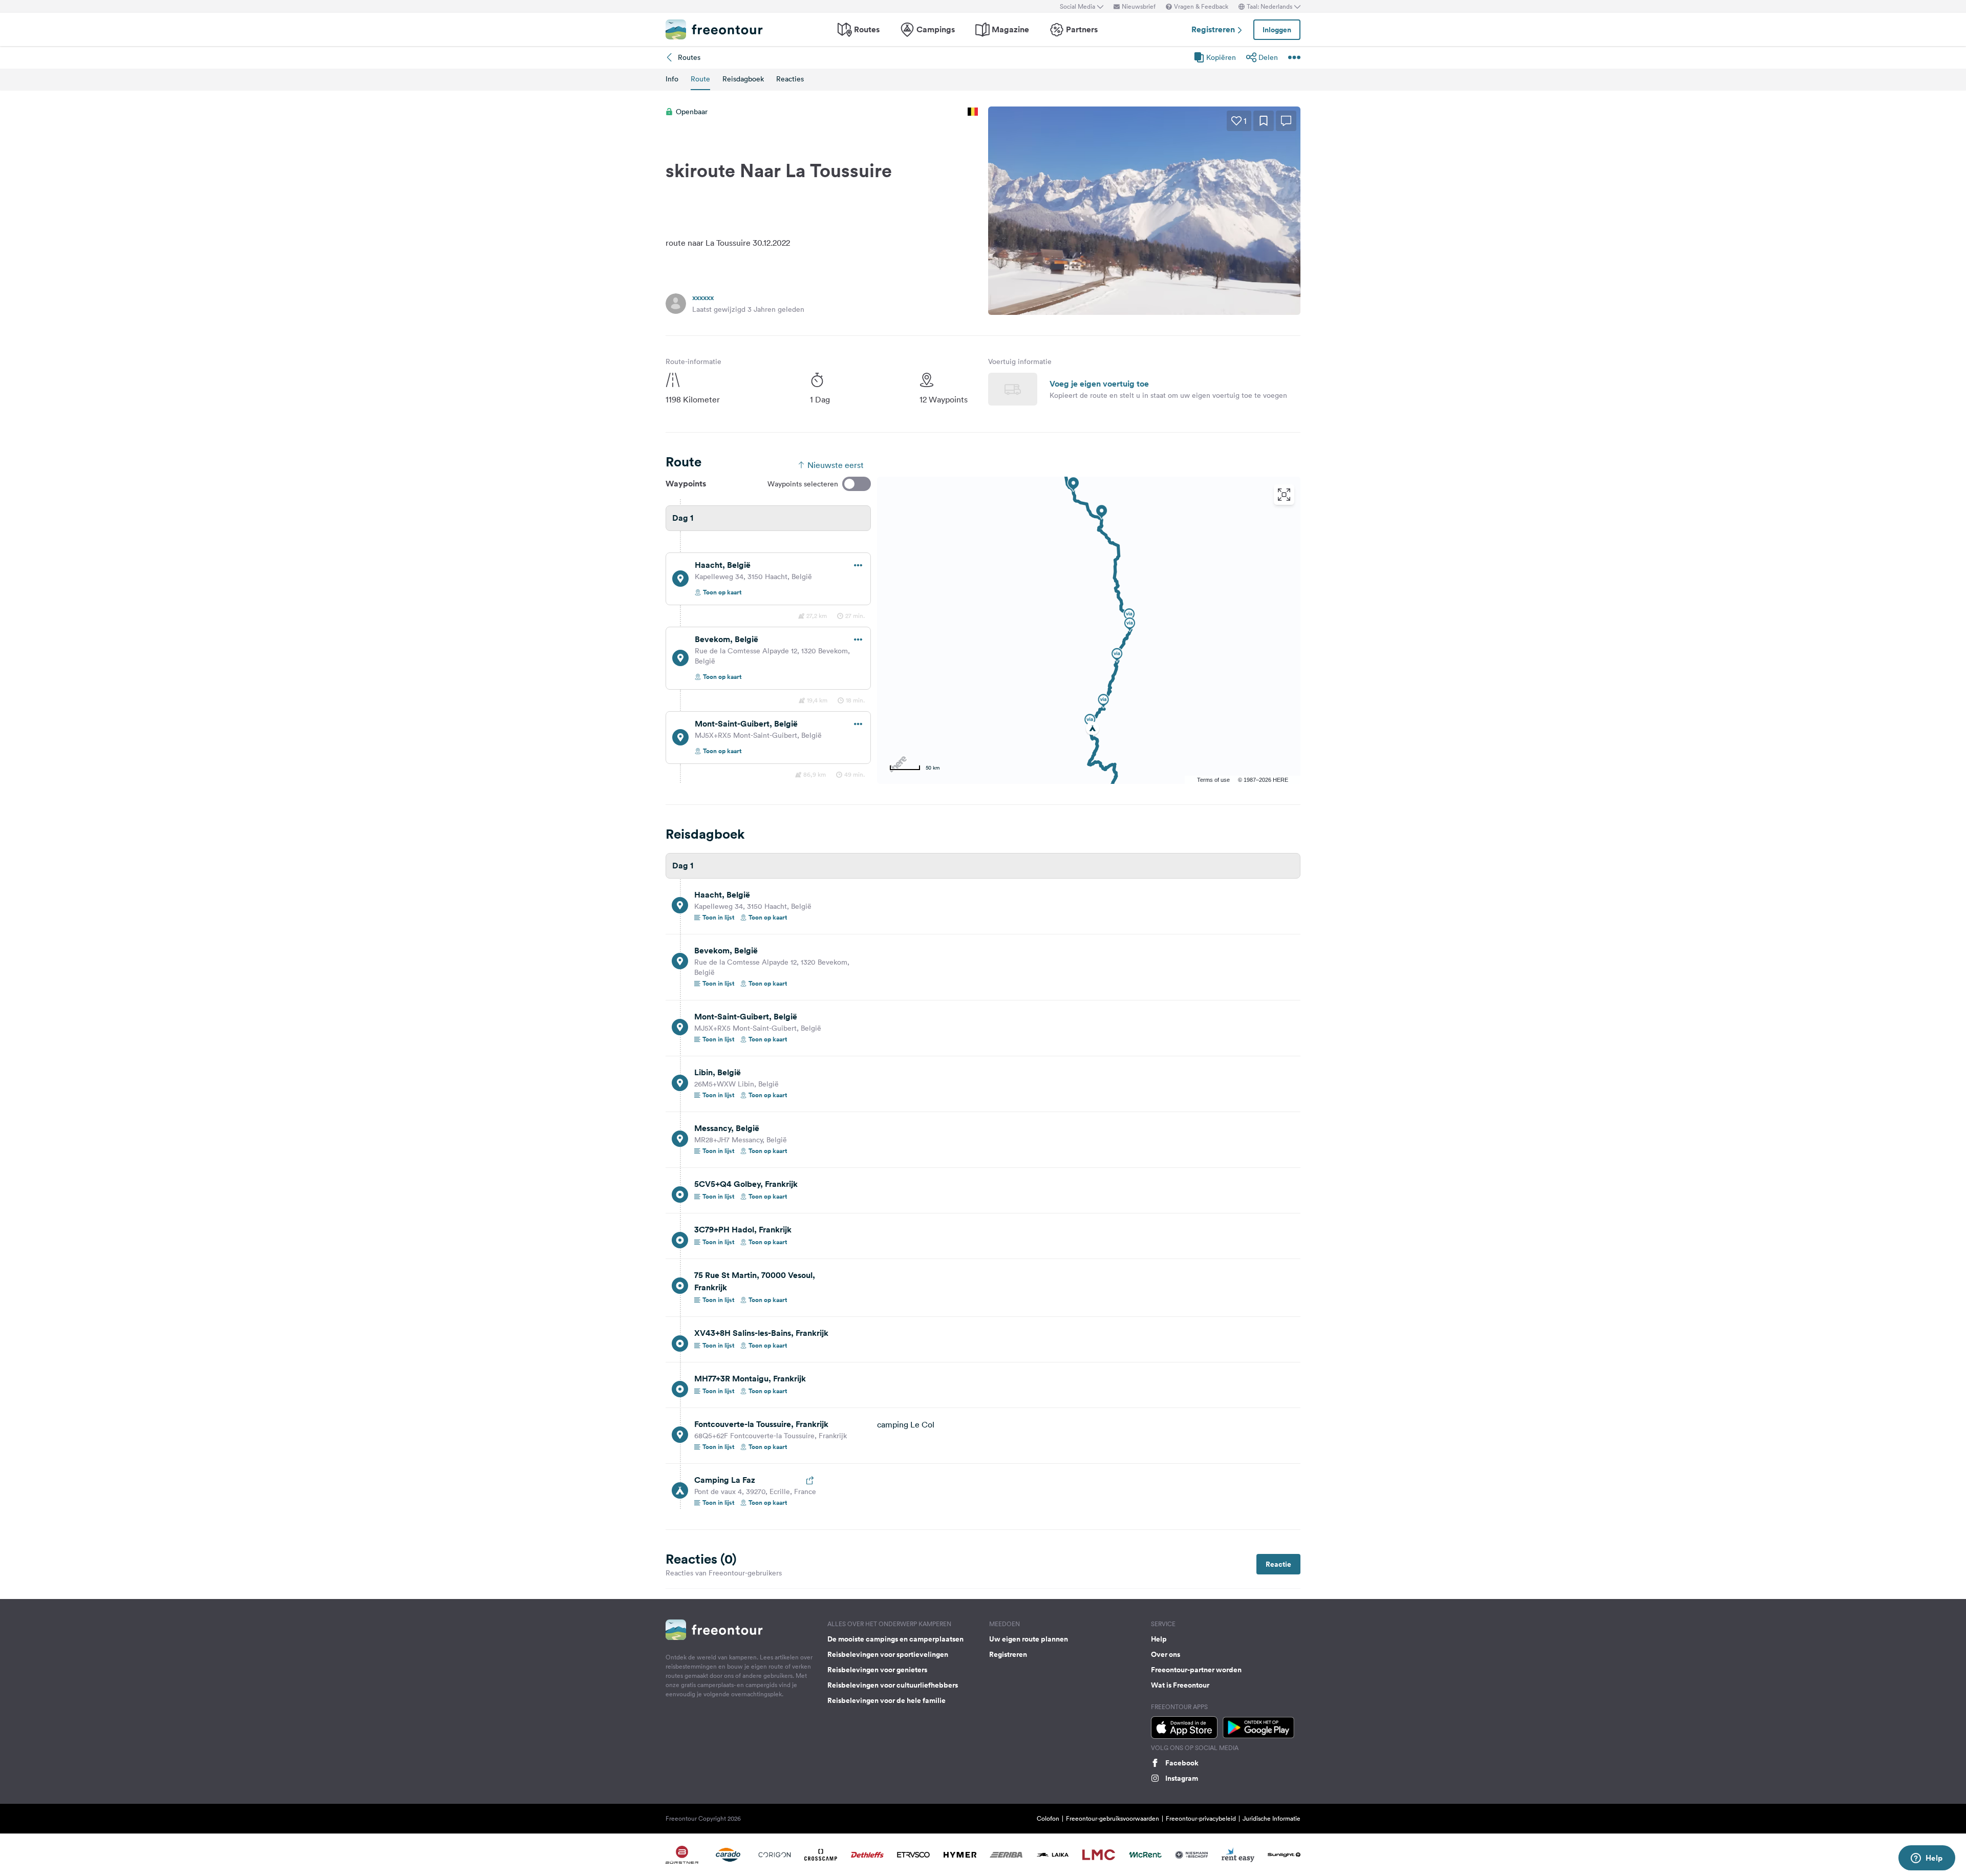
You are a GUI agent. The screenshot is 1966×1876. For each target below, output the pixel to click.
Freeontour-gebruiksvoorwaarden (1113, 1818)
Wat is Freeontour (1180, 1685)
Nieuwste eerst (836, 465)
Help (1159, 1639)
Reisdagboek (743, 79)
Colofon (1048, 1818)
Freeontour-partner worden (1196, 1670)
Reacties (790, 79)
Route (700, 79)
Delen (1268, 57)
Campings (936, 29)
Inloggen (1277, 30)
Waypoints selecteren (803, 484)
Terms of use (1213, 780)
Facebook (1182, 1763)
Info (672, 79)
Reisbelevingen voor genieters (877, 1670)
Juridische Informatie (1272, 1818)
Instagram (1182, 1778)
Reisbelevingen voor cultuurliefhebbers (893, 1685)
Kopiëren (1221, 57)
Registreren (1214, 29)
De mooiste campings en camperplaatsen (895, 1639)
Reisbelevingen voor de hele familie (886, 1700)
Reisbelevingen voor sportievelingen (888, 1654)
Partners (1082, 29)
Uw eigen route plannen (1029, 1639)
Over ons (1166, 1654)
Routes (867, 29)
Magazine (1010, 29)
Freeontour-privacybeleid (1201, 1818)
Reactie (1278, 1564)
